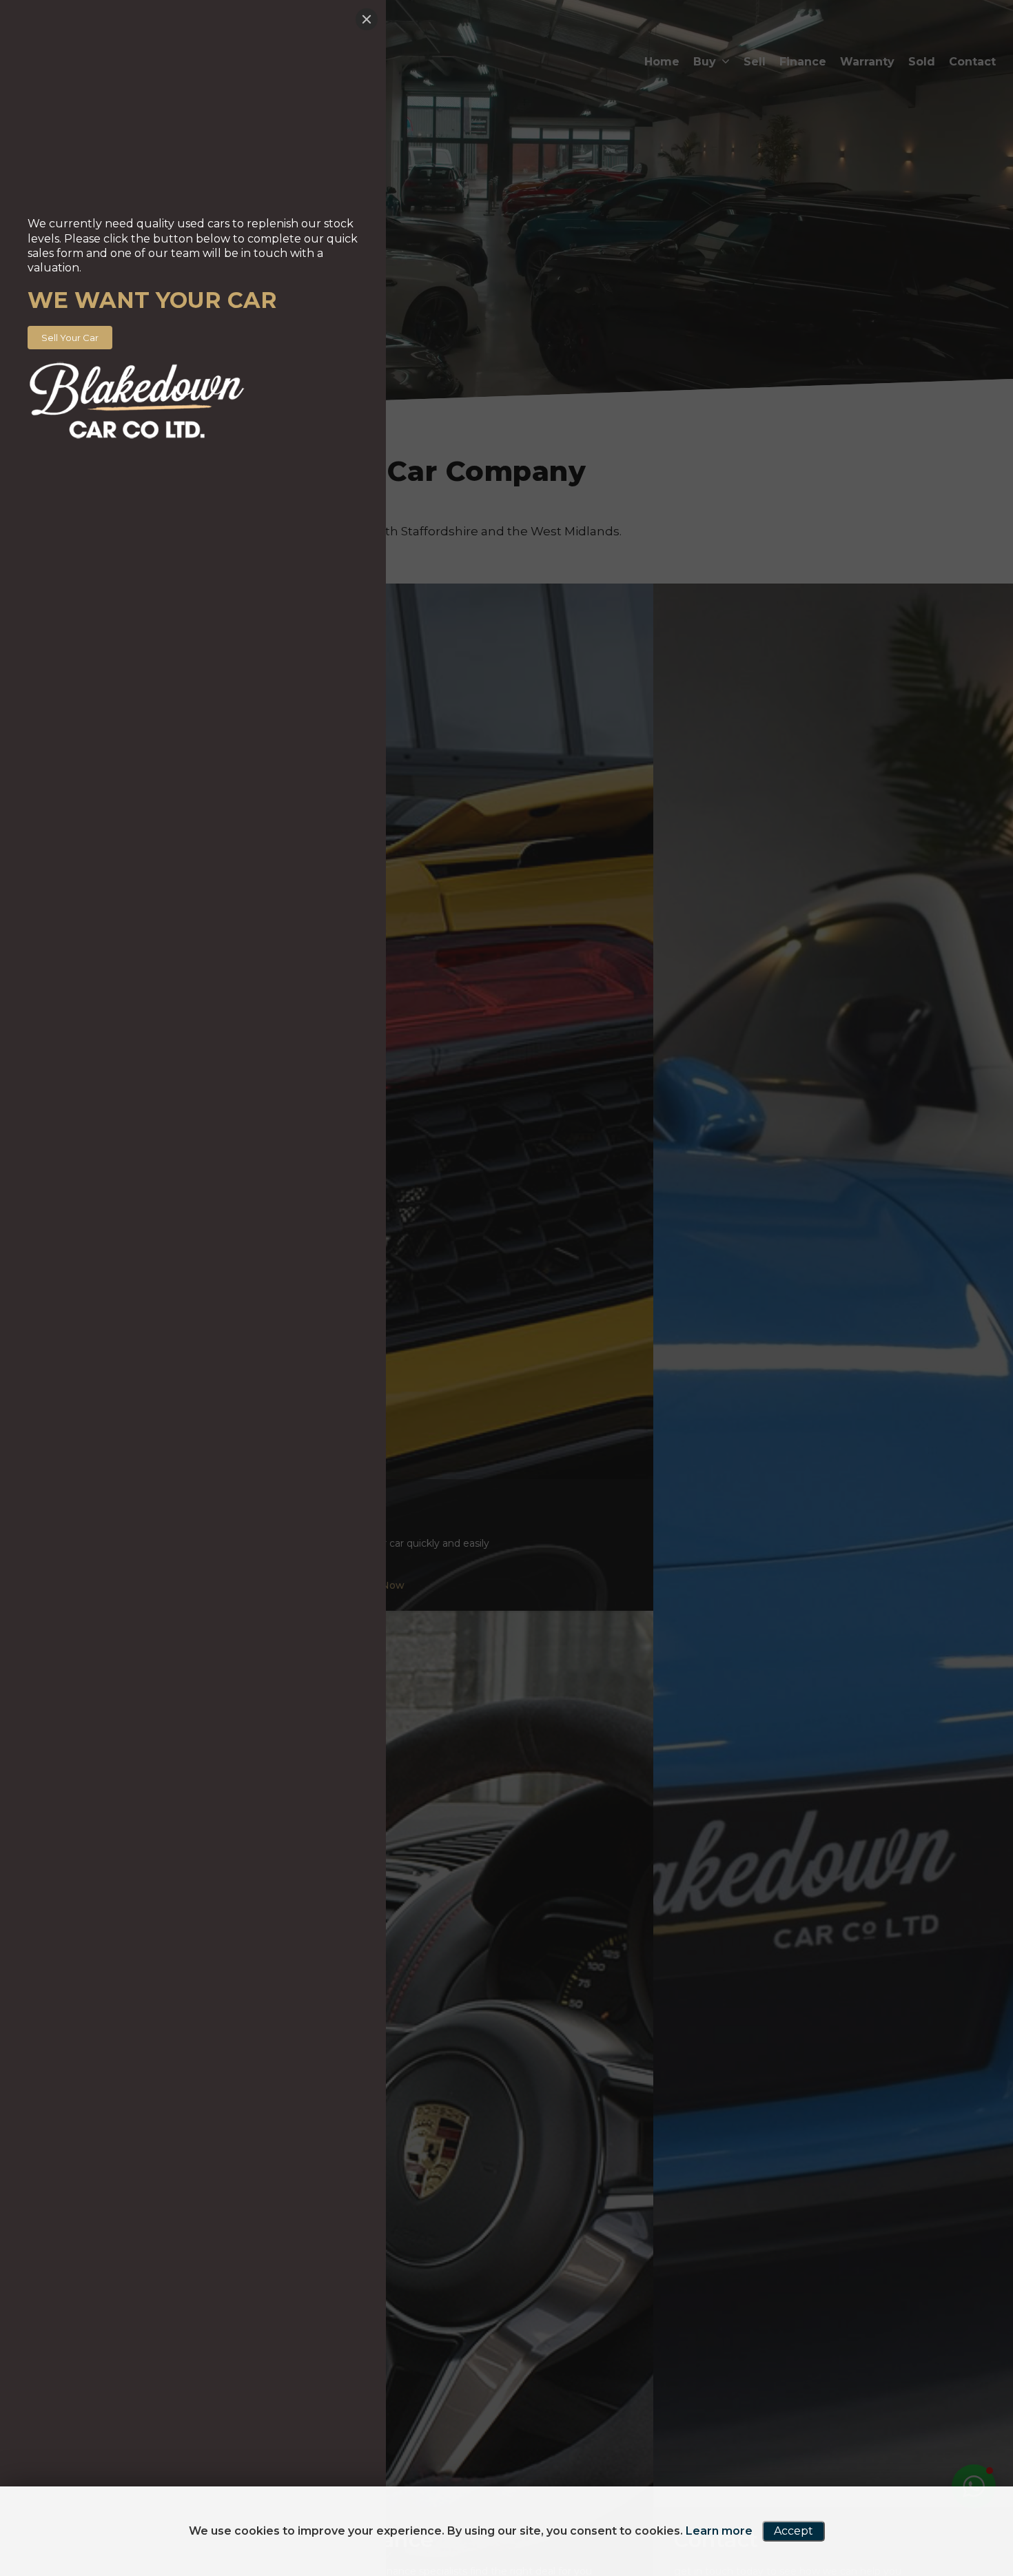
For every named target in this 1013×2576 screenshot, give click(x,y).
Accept (794, 2531)
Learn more (719, 2531)
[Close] (367, 19)
